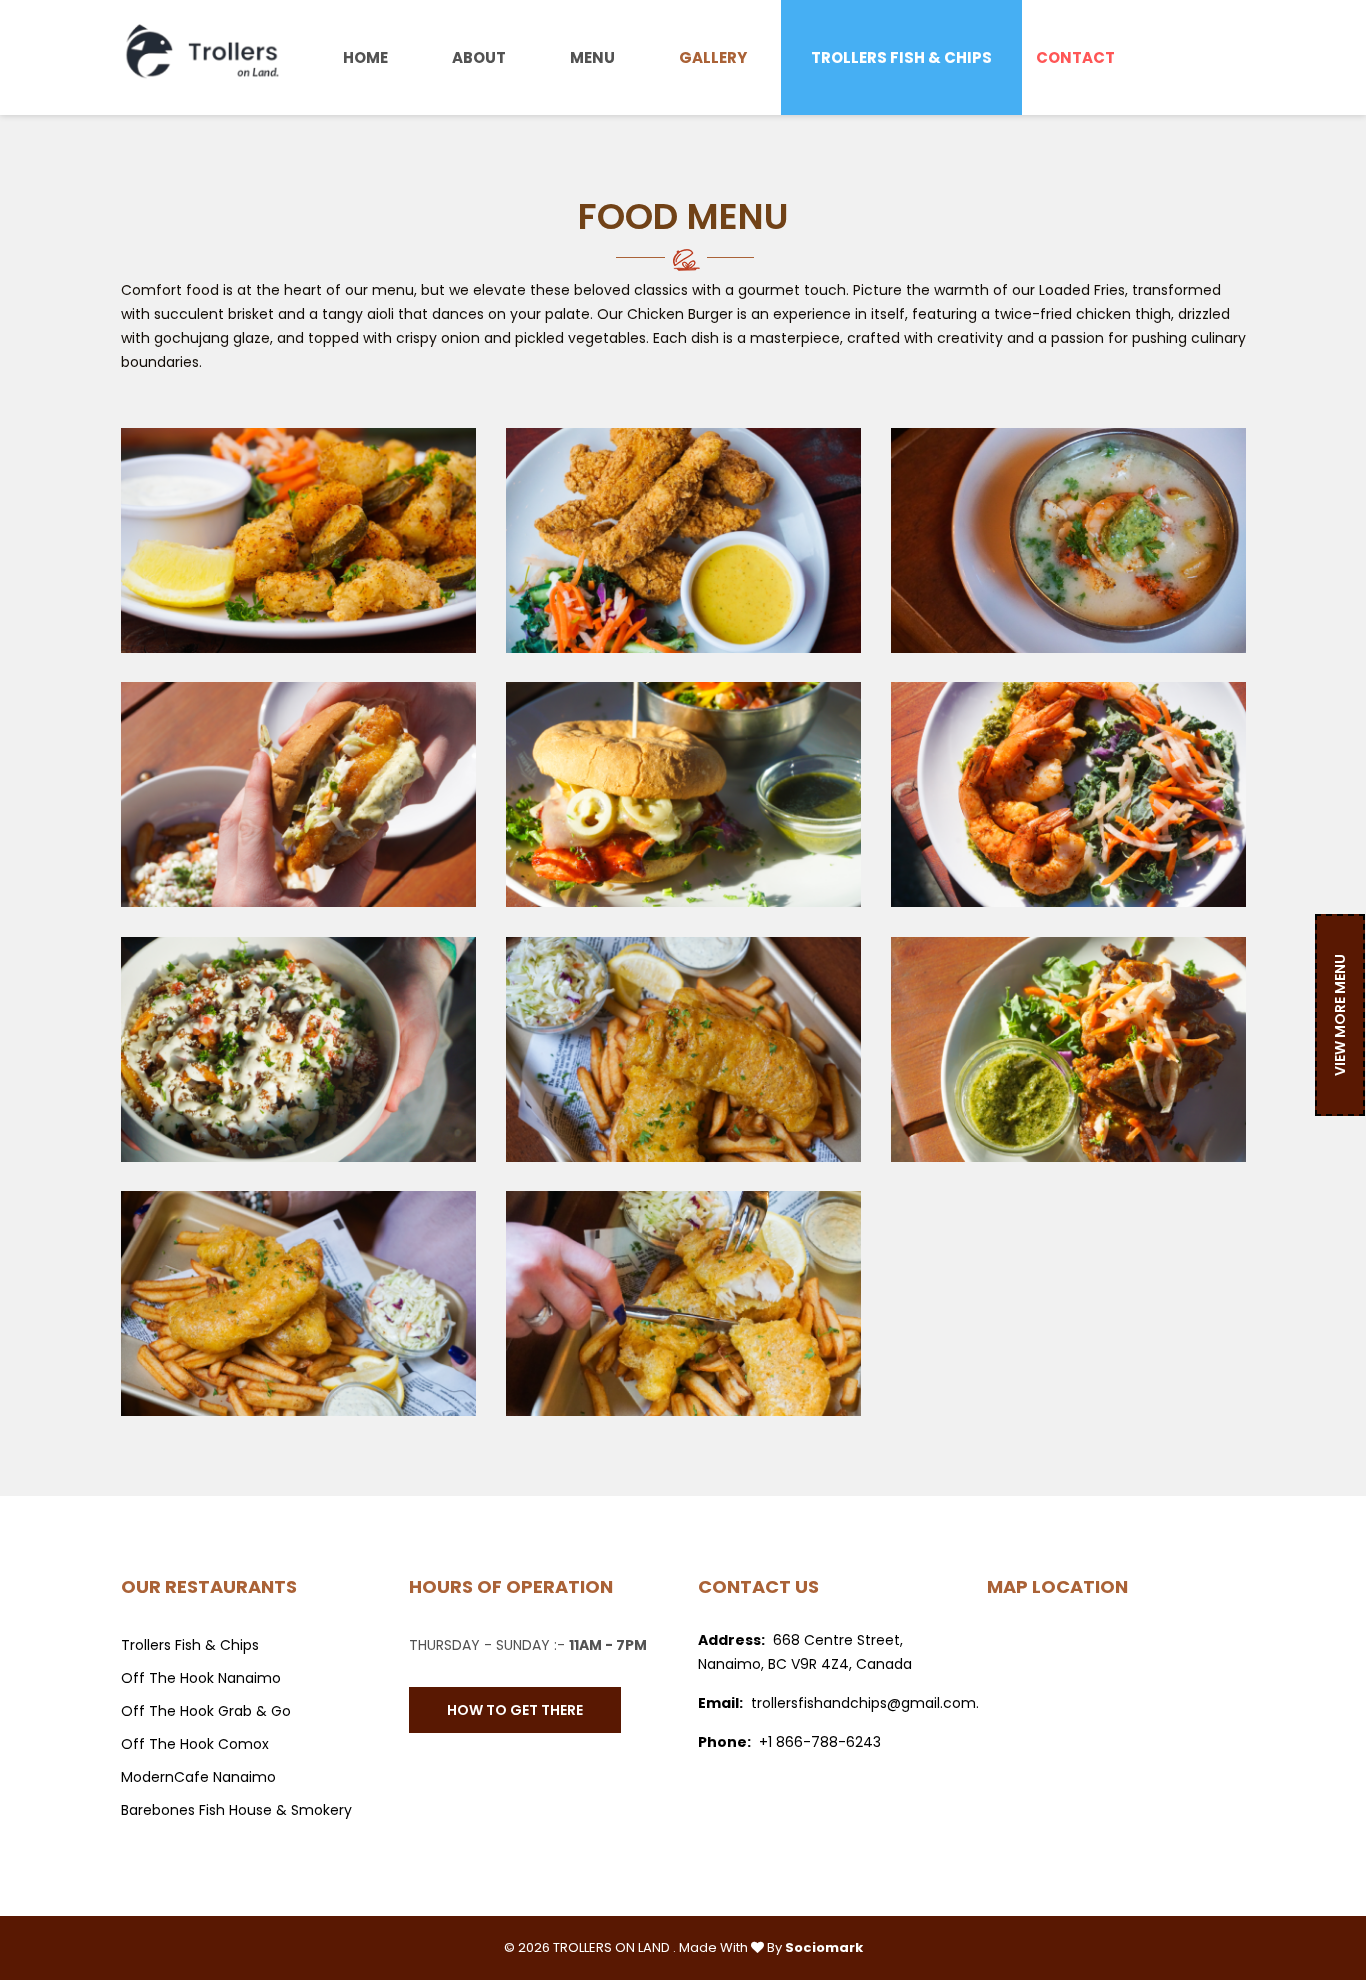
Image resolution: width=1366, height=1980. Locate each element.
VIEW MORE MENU (1340, 1015)
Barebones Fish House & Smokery (236, 1810)
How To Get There (515, 1710)
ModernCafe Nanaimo (198, 1777)
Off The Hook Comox (195, 1744)
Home (365, 57)
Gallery (713, 57)
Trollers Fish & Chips (901, 57)
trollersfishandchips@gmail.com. (865, 1703)
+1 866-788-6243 (820, 1742)
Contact (1075, 57)
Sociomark (824, 1947)
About (479, 57)
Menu (592, 57)
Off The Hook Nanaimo (201, 1678)
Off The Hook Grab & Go (206, 1711)
